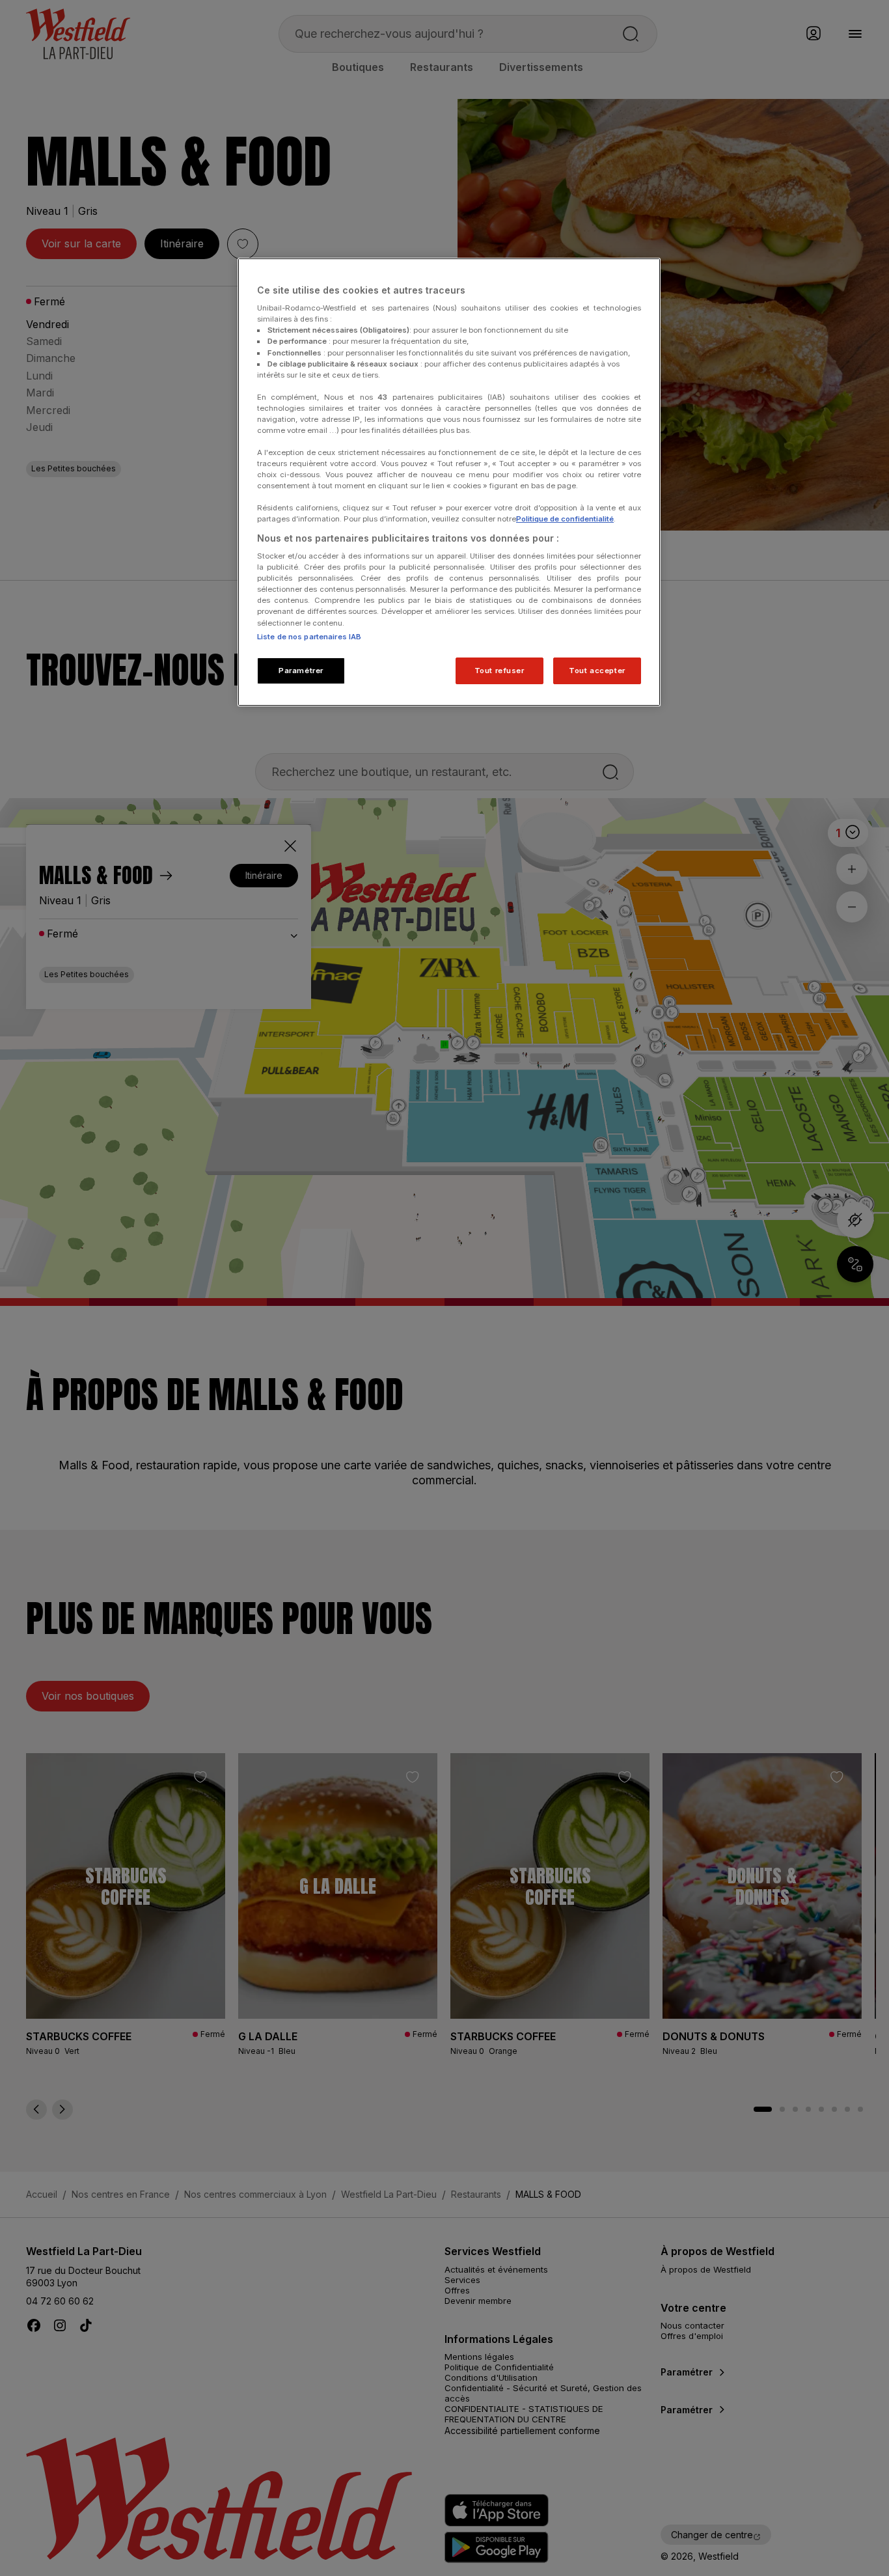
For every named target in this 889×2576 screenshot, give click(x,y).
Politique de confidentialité (565, 519)
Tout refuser (499, 671)
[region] (449, 482)
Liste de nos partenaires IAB (309, 637)
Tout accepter (597, 671)
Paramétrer (301, 671)
